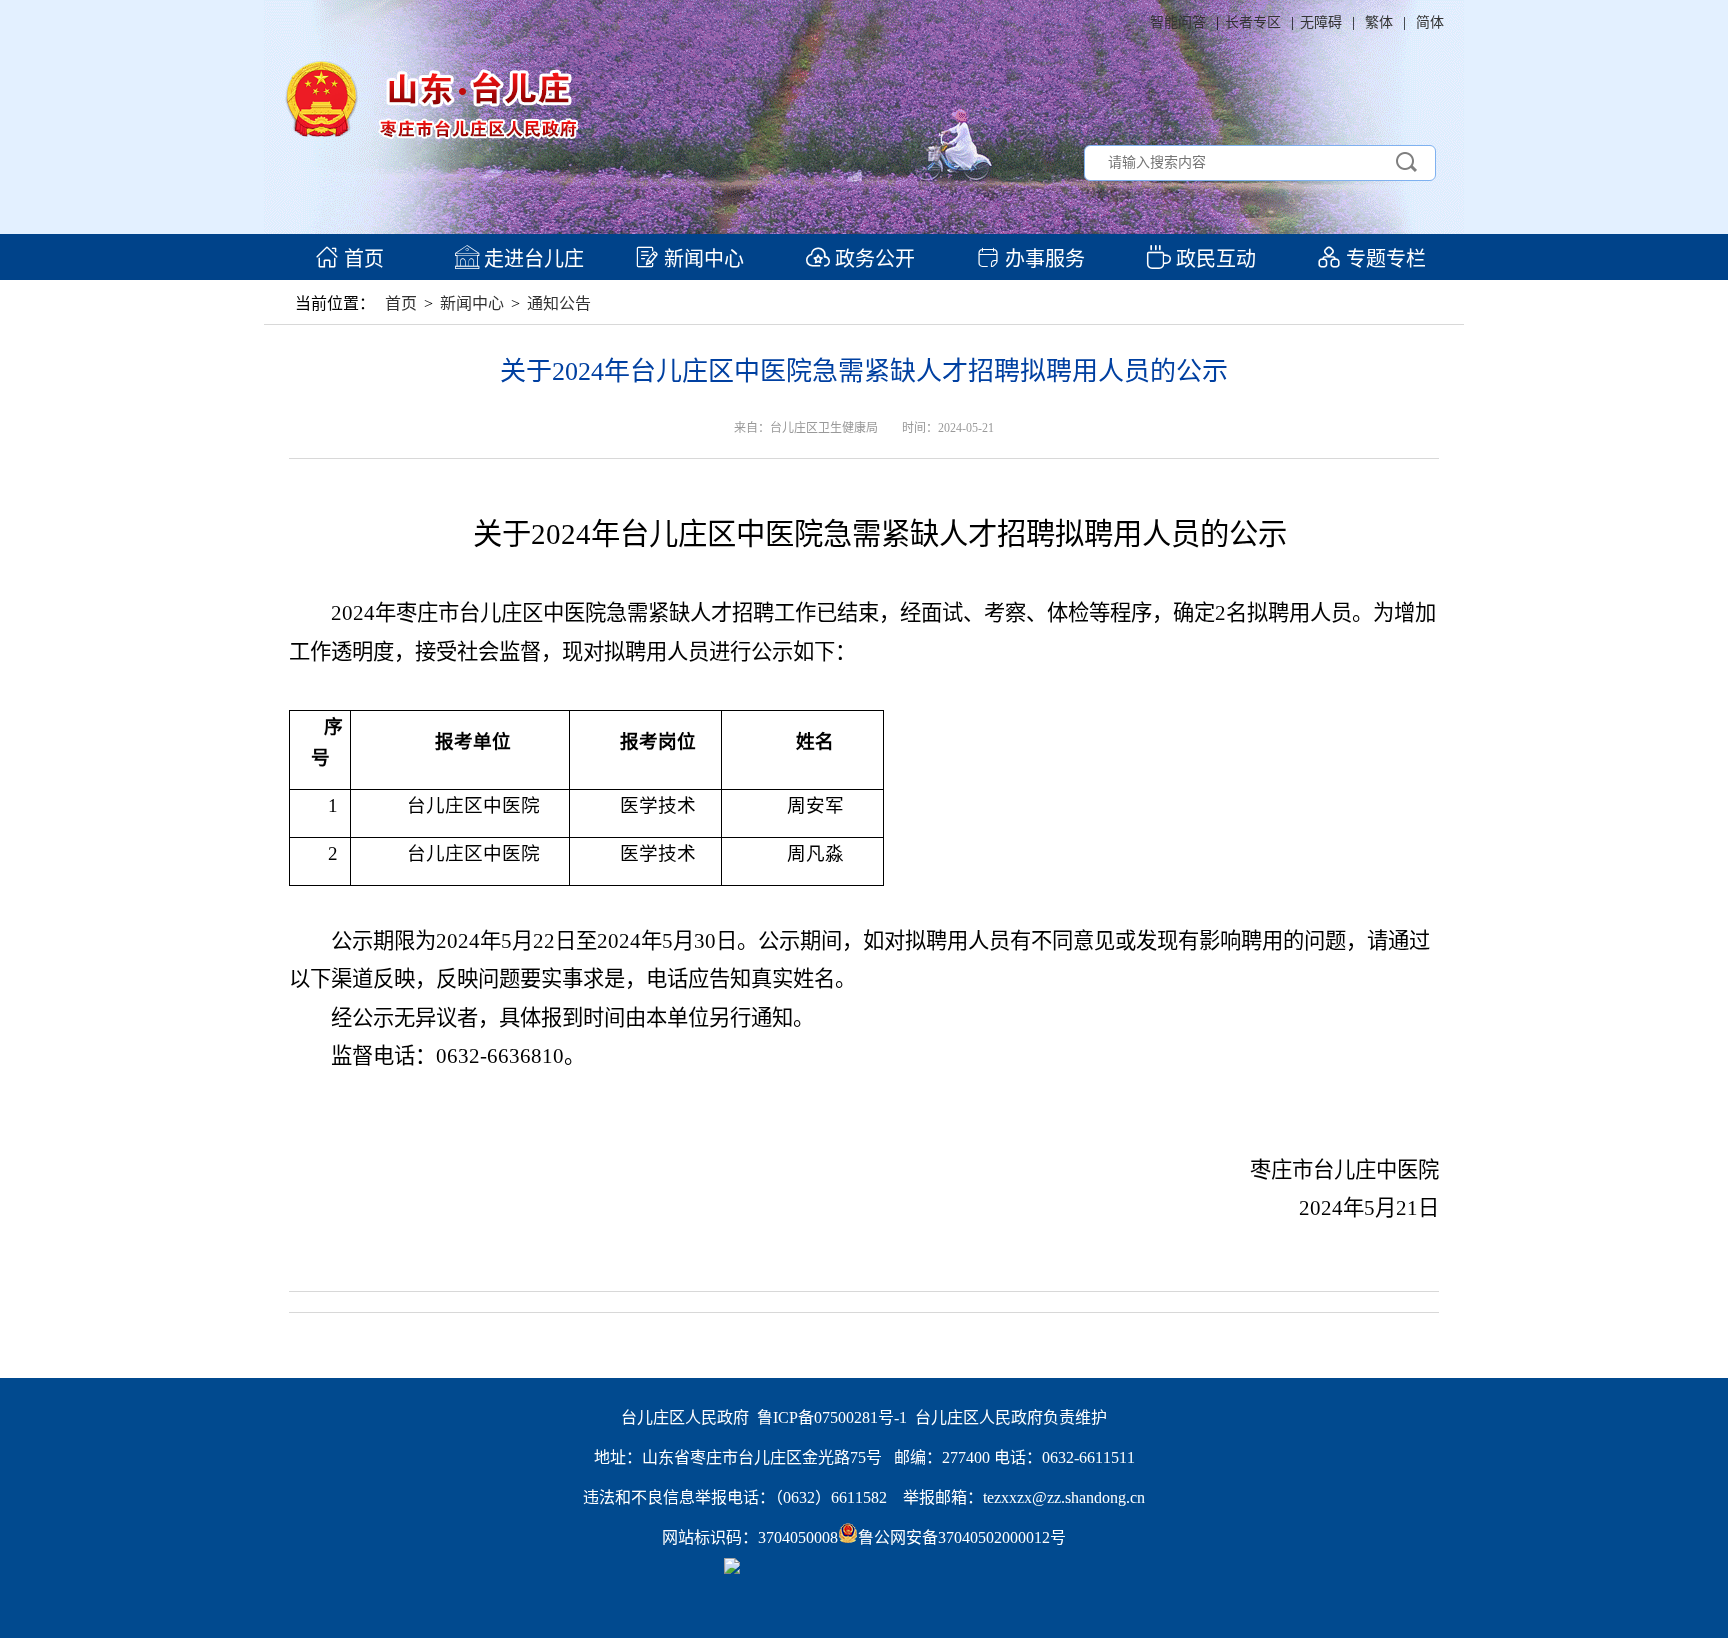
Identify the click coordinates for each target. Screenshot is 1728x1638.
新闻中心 (701, 259)
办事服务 (1042, 259)
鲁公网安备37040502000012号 (962, 1537)
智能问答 (1178, 22)
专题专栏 (1383, 259)
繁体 (1379, 22)
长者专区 (1253, 22)
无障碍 (1321, 22)
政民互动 (1213, 259)
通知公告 (559, 303)
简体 (1430, 22)
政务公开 (872, 259)
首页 (361, 259)
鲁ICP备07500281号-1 (832, 1417)
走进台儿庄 (531, 259)
